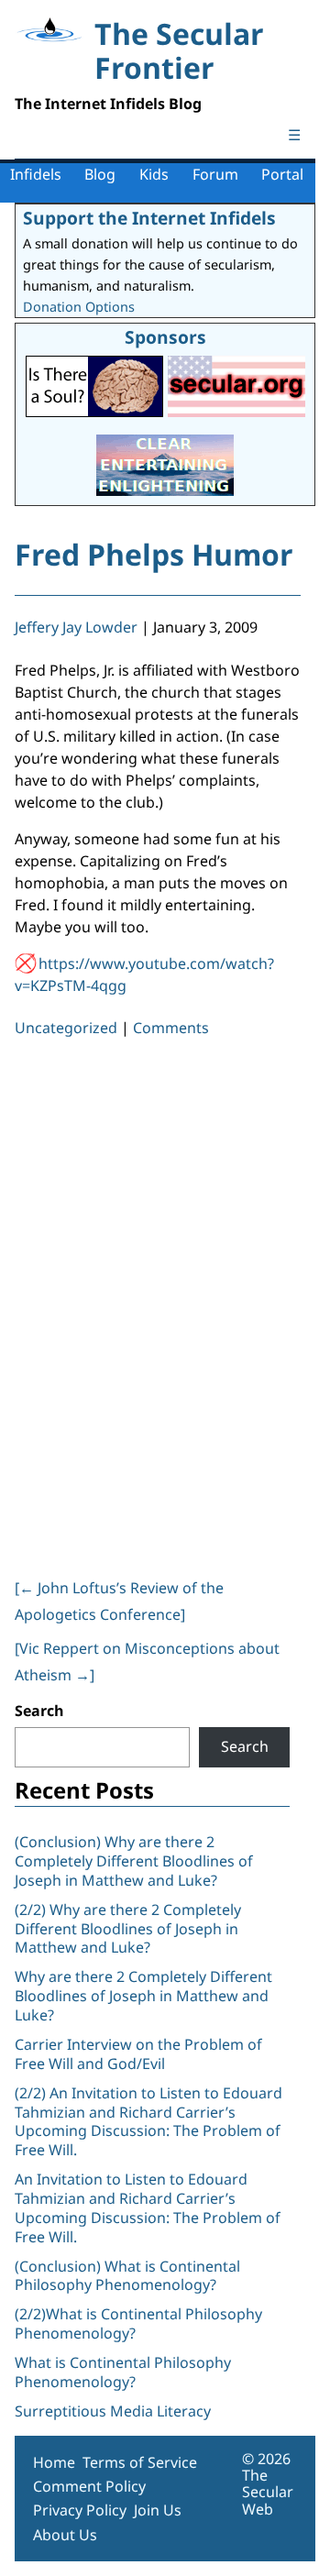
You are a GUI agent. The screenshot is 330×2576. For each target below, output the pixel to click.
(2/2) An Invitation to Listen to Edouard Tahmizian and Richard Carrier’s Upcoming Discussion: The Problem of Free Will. (148, 2121)
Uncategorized (66, 1028)
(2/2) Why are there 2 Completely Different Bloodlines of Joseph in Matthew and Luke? (128, 1929)
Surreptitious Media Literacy (113, 2411)
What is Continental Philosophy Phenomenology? (123, 2372)
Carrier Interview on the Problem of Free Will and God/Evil (138, 2054)
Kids (154, 174)
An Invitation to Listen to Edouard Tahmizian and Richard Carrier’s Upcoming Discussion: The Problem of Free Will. (148, 2207)
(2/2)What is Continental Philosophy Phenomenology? (138, 2323)
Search (39, 1711)
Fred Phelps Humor (154, 554)
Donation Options (79, 307)
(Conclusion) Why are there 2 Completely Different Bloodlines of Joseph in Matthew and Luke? (134, 1861)
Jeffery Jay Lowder (76, 627)
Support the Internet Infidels (149, 218)
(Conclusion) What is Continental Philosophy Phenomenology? (127, 2276)
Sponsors (165, 337)
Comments (171, 1028)
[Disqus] (158, 1305)
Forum (215, 174)
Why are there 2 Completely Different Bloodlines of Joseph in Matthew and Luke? (143, 1996)
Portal (282, 174)
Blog (100, 174)
